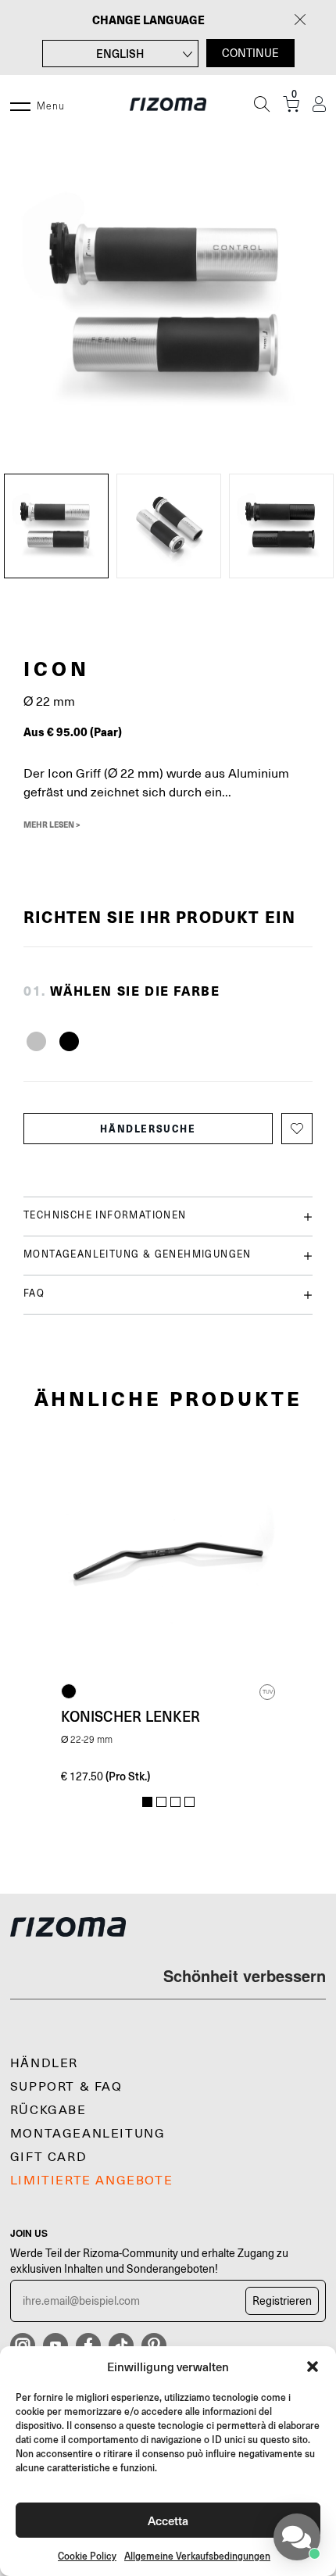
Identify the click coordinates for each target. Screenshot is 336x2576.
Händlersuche (148, 1129)
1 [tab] (147, 1802)
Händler (44, 2063)
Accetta (168, 2520)
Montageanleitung (88, 2134)
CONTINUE (250, 53)
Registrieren (282, 2301)
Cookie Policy (87, 2556)
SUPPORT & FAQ (66, 2087)
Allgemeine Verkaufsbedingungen (197, 2556)
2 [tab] (161, 1802)
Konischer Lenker (130, 1716)
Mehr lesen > (52, 825)
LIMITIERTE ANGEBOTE (91, 2181)
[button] (313, 2367)
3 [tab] (175, 1802)
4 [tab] (189, 1802)
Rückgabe (48, 2110)
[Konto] (319, 104)
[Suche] (262, 104)
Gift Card (48, 2157)
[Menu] (20, 104)
